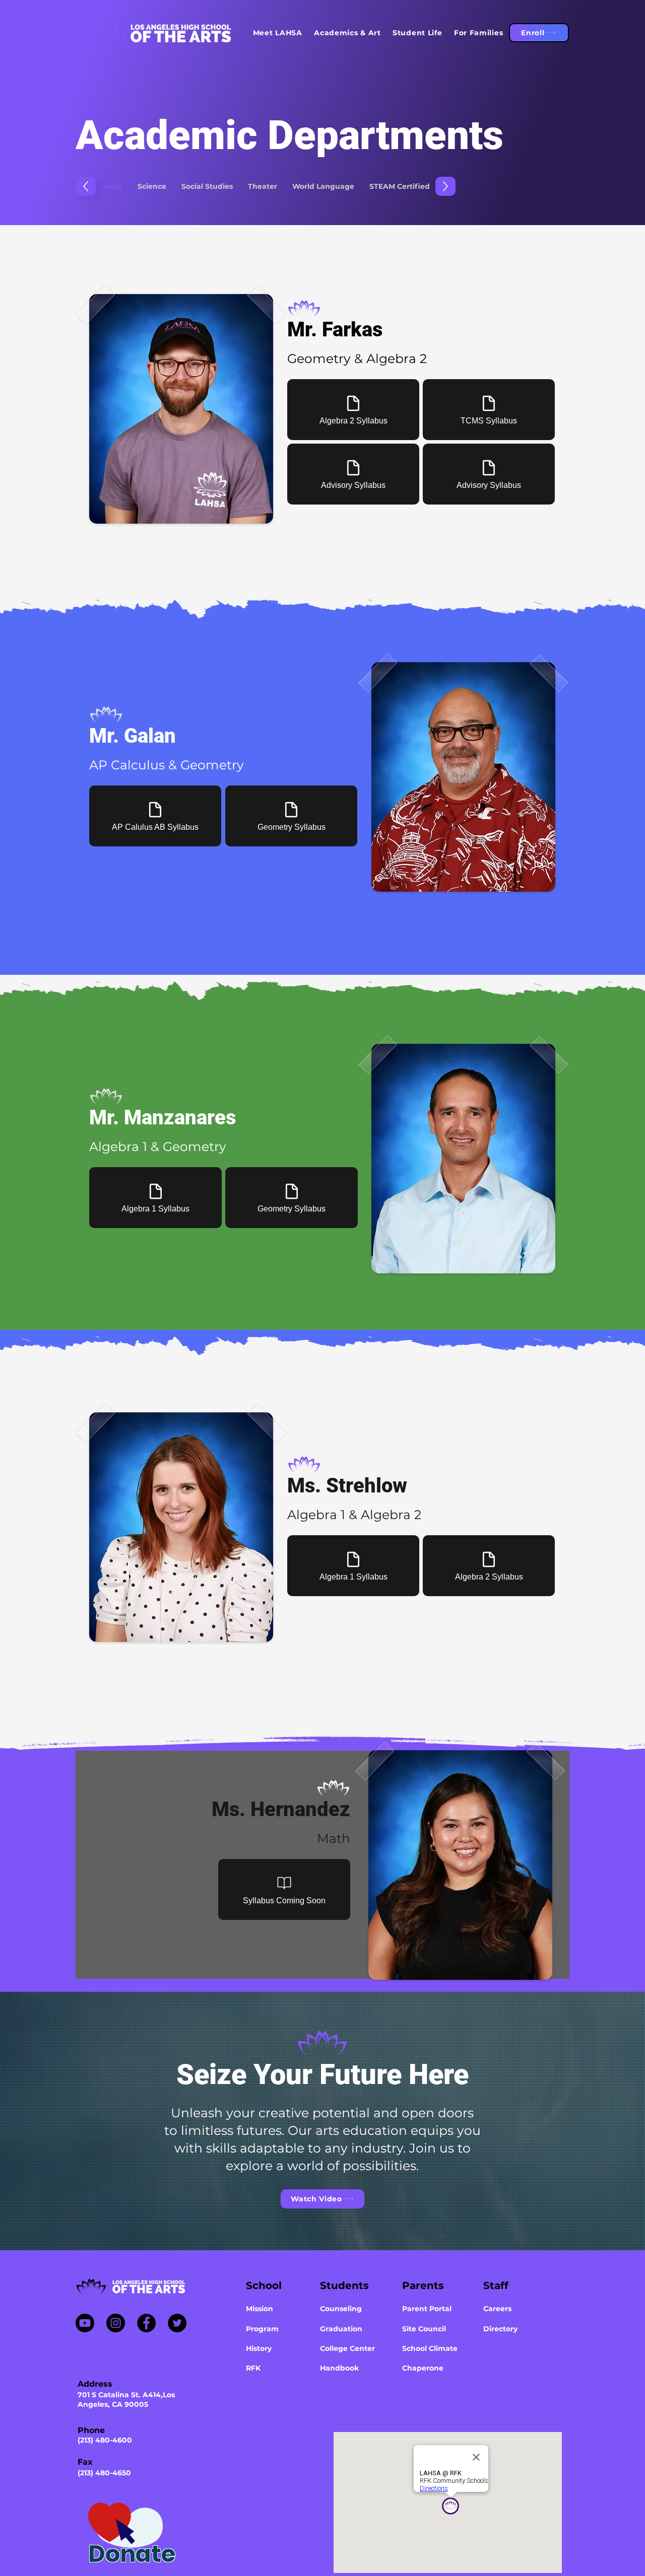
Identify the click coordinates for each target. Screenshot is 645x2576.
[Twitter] (177, 2323)
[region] (165, 2529)
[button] (277, 33)
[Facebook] (146, 2323)
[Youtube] (85, 2323)
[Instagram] (116, 2323)
